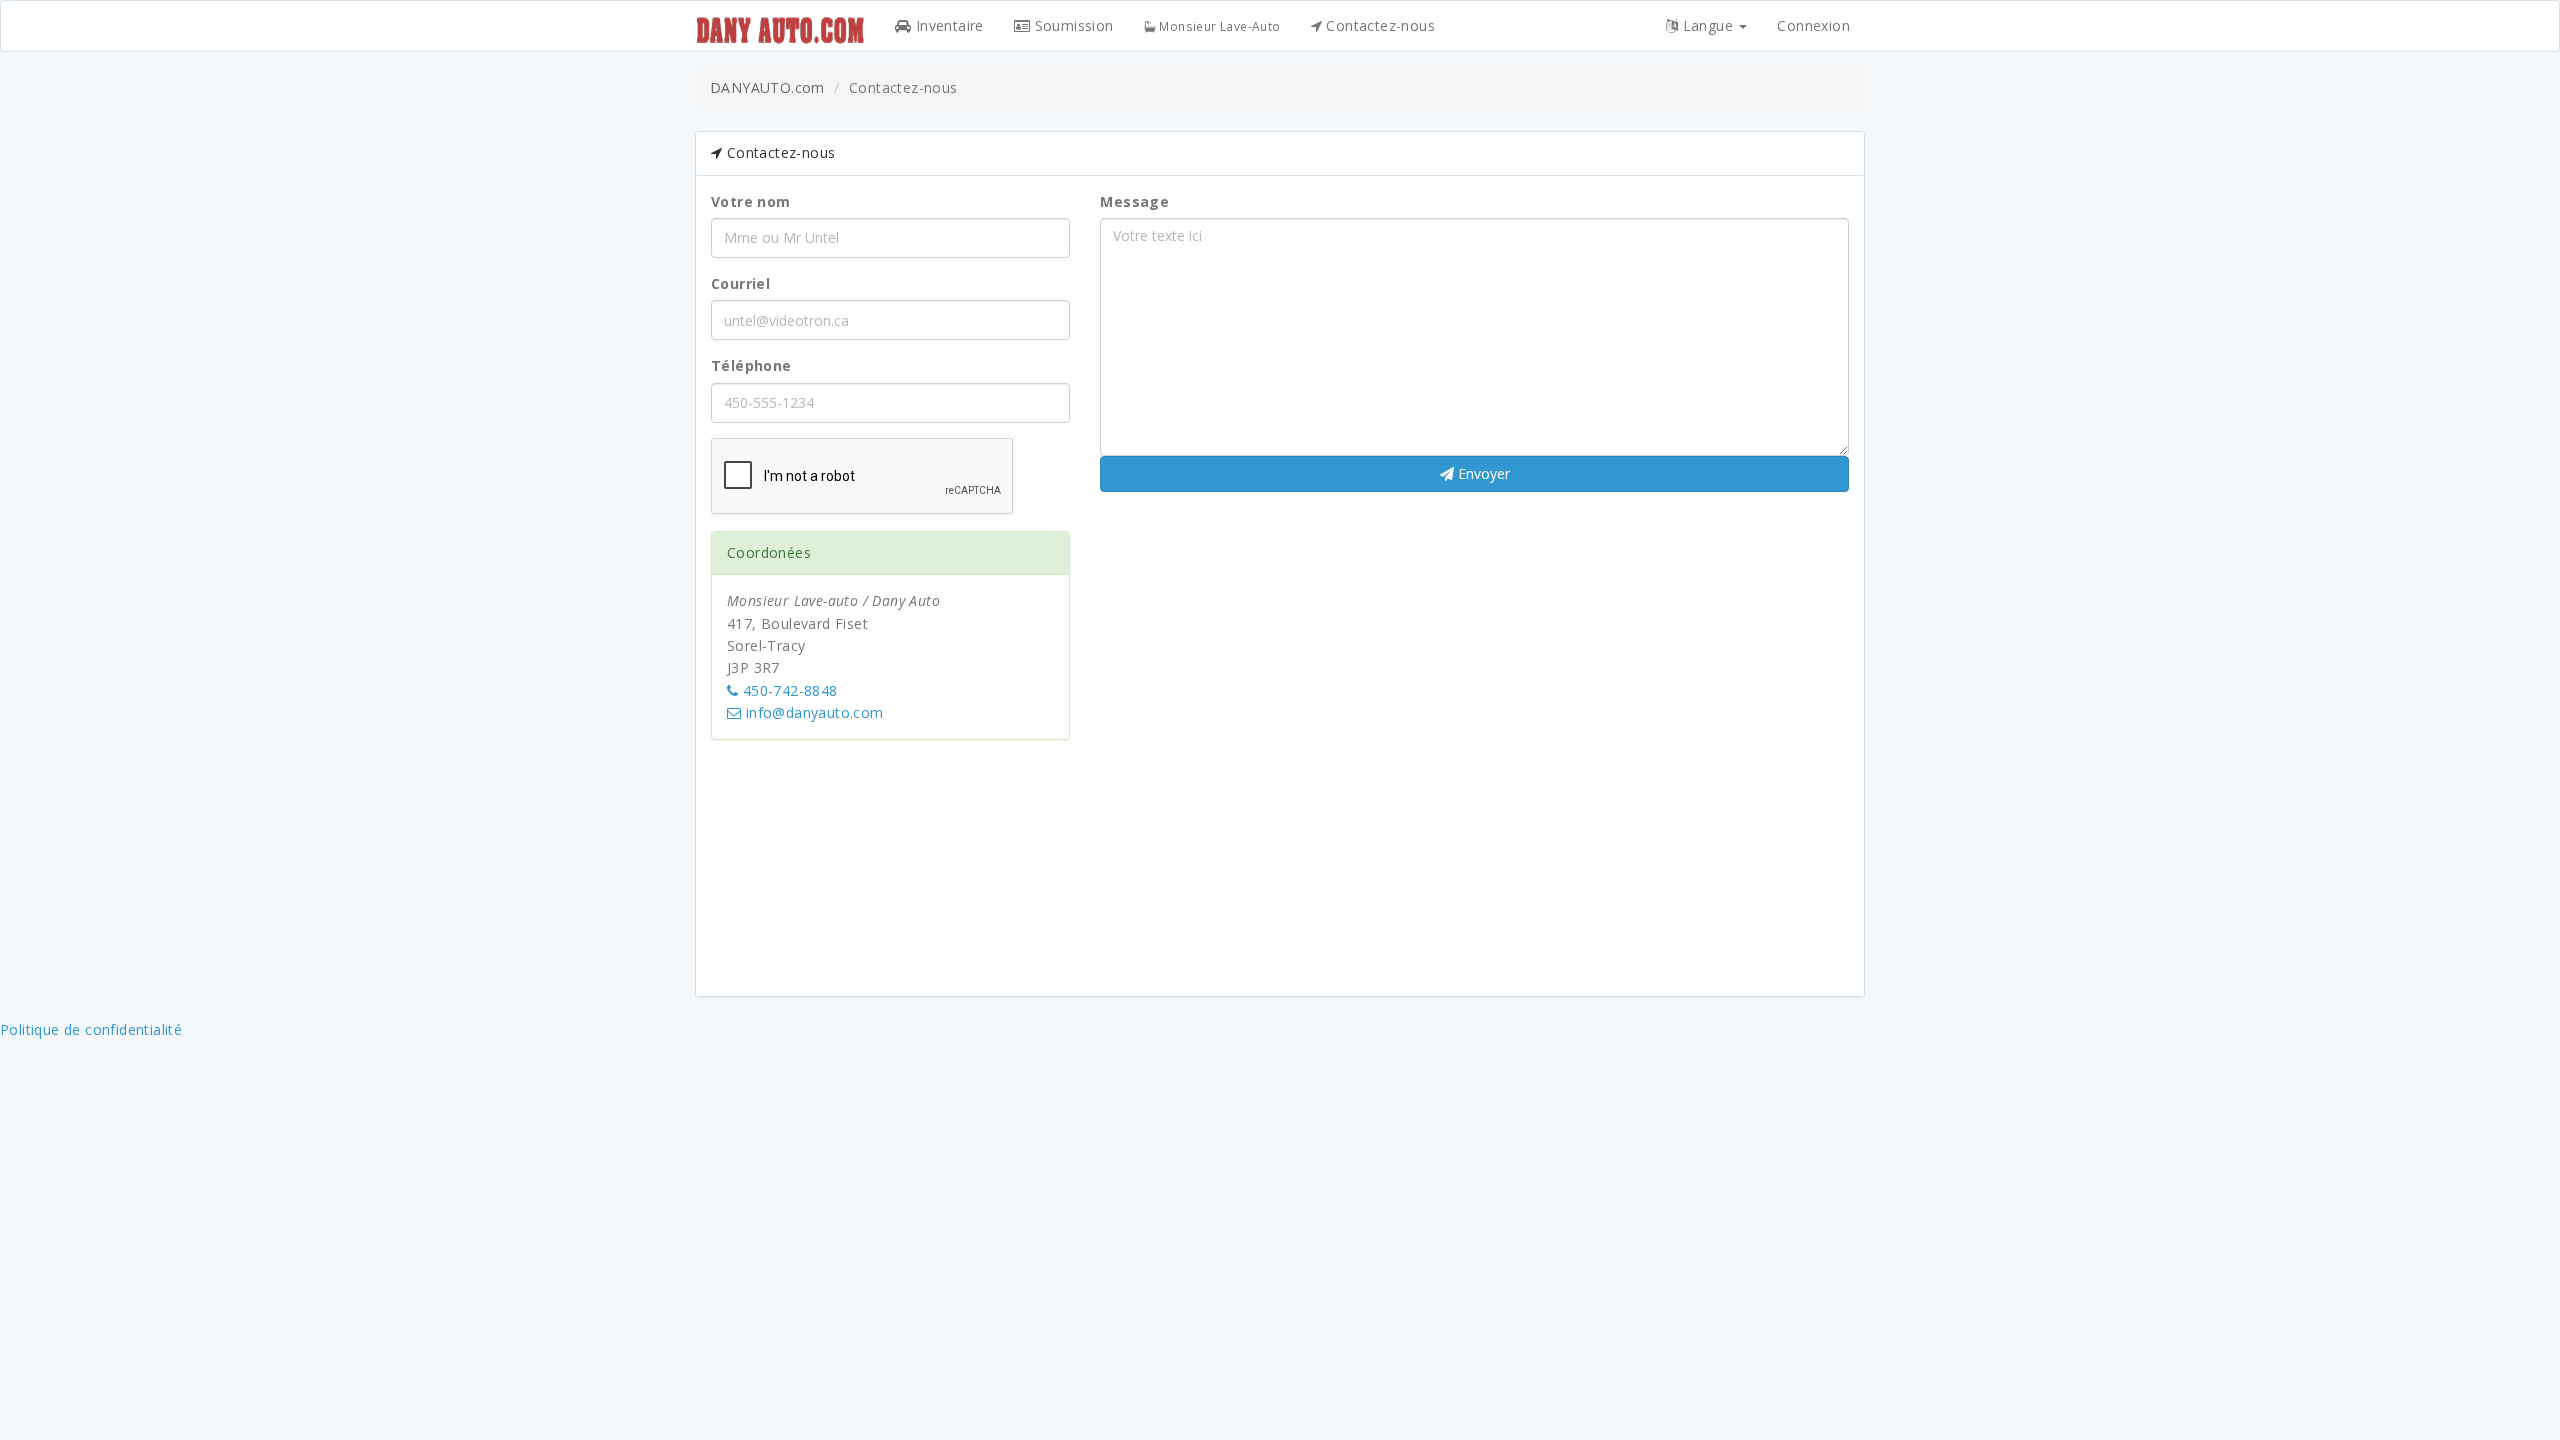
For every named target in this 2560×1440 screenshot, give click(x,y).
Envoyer (1482, 473)
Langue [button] (1707, 25)
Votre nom (751, 201)
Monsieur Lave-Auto (1218, 26)
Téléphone (751, 365)
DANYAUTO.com (767, 87)
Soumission (1071, 25)
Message (1134, 201)
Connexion (1813, 25)
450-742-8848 (787, 690)
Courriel (740, 283)
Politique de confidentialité (91, 1029)
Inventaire (947, 25)
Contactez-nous (1378, 25)
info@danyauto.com (812, 712)
